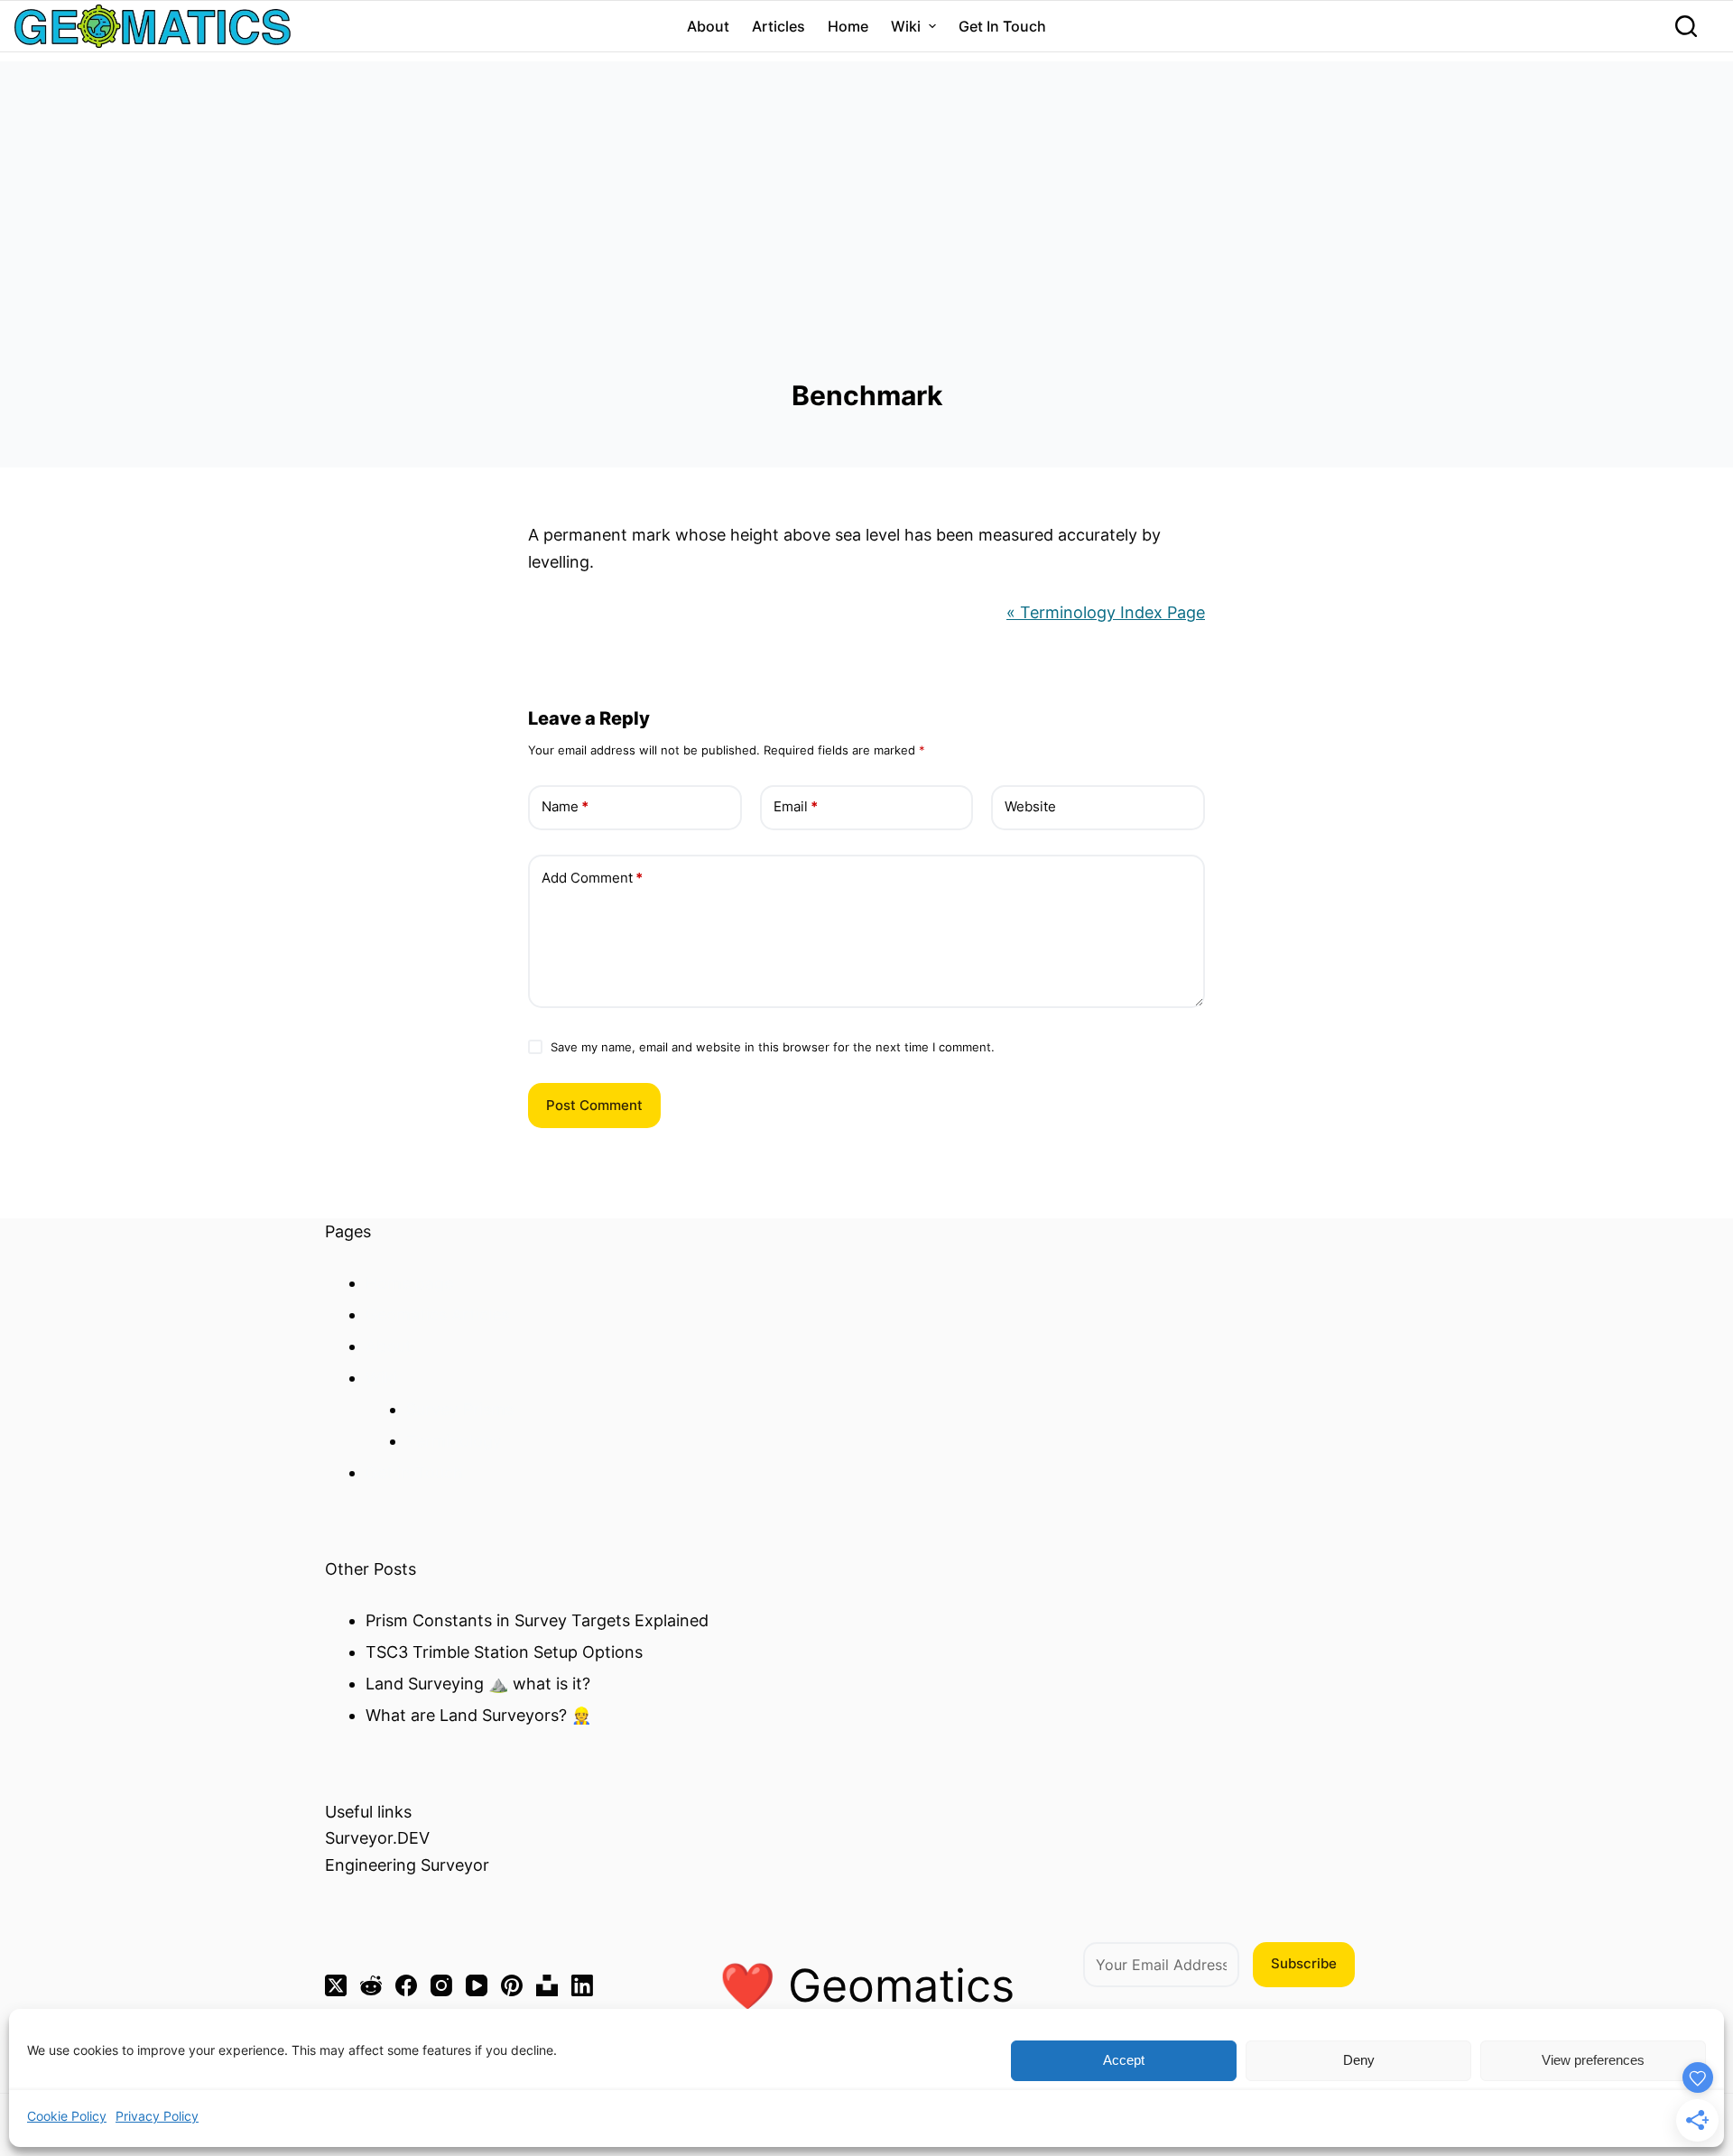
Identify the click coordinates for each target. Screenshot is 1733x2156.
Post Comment (594, 1105)
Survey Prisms (460, 1409)
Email (796, 806)
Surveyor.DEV (377, 1838)
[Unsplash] (547, 1985)
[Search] (1686, 26)
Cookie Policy (67, 2116)
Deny (1359, 2060)
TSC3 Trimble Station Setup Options (504, 1652)
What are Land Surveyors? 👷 (478, 1715)
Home (848, 26)
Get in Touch (1002, 26)
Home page (409, 1283)
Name (565, 806)
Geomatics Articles (437, 1314)
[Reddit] (371, 1985)
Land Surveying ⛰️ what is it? (478, 1684)
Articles (778, 26)
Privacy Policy (157, 2116)
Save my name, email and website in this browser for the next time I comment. (773, 1047)
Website (1030, 806)
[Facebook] (406, 1985)
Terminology (454, 1441)
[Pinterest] (512, 1985)
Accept (1124, 2060)
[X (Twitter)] (336, 1985)
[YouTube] (477, 1985)
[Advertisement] (866, 188)
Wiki (906, 26)
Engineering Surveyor (407, 1865)
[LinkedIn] (582, 1985)
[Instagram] (441, 1985)
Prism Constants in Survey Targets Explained (537, 1620)
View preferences (1593, 2060)
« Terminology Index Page (1106, 612)
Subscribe (1304, 1963)
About (708, 26)
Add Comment (592, 878)
